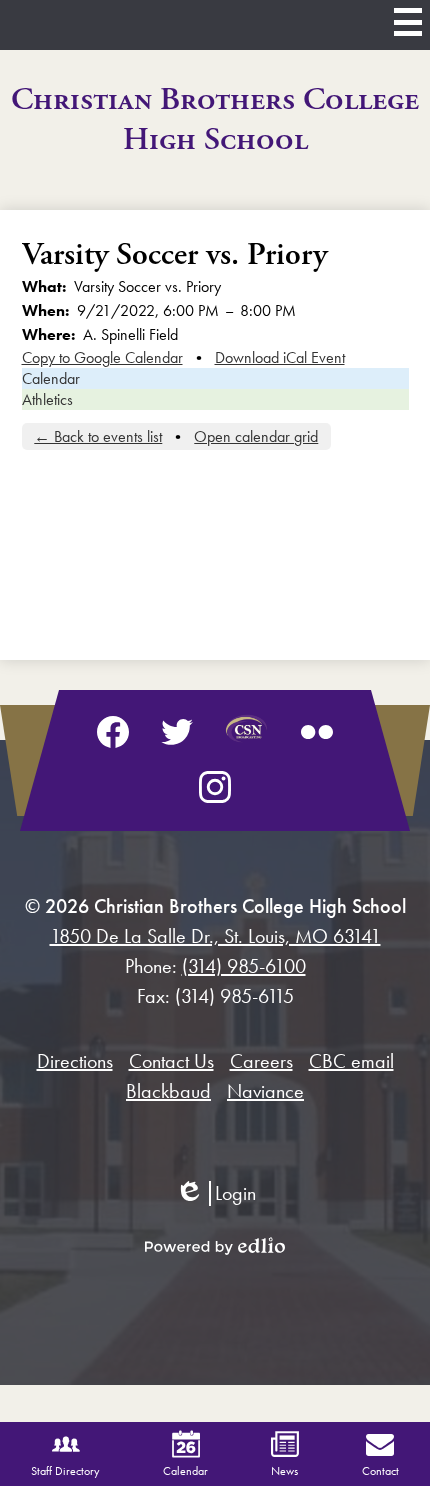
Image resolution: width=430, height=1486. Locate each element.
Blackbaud (168, 1091)
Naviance (265, 1091)
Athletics (47, 399)
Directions (75, 1061)
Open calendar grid (256, 436)
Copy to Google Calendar (102, 357)
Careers (261, 1061)
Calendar (51, 378)
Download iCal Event (280, 357)
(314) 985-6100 (244, 966)
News (284, 1471)
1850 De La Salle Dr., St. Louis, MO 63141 (215, 936)
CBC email (351, 1061)
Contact (380, 1471)
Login (215, 1193)
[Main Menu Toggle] (408, 22)
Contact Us (171, 1061)
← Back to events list (98, 436)
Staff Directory (65, 1471)
